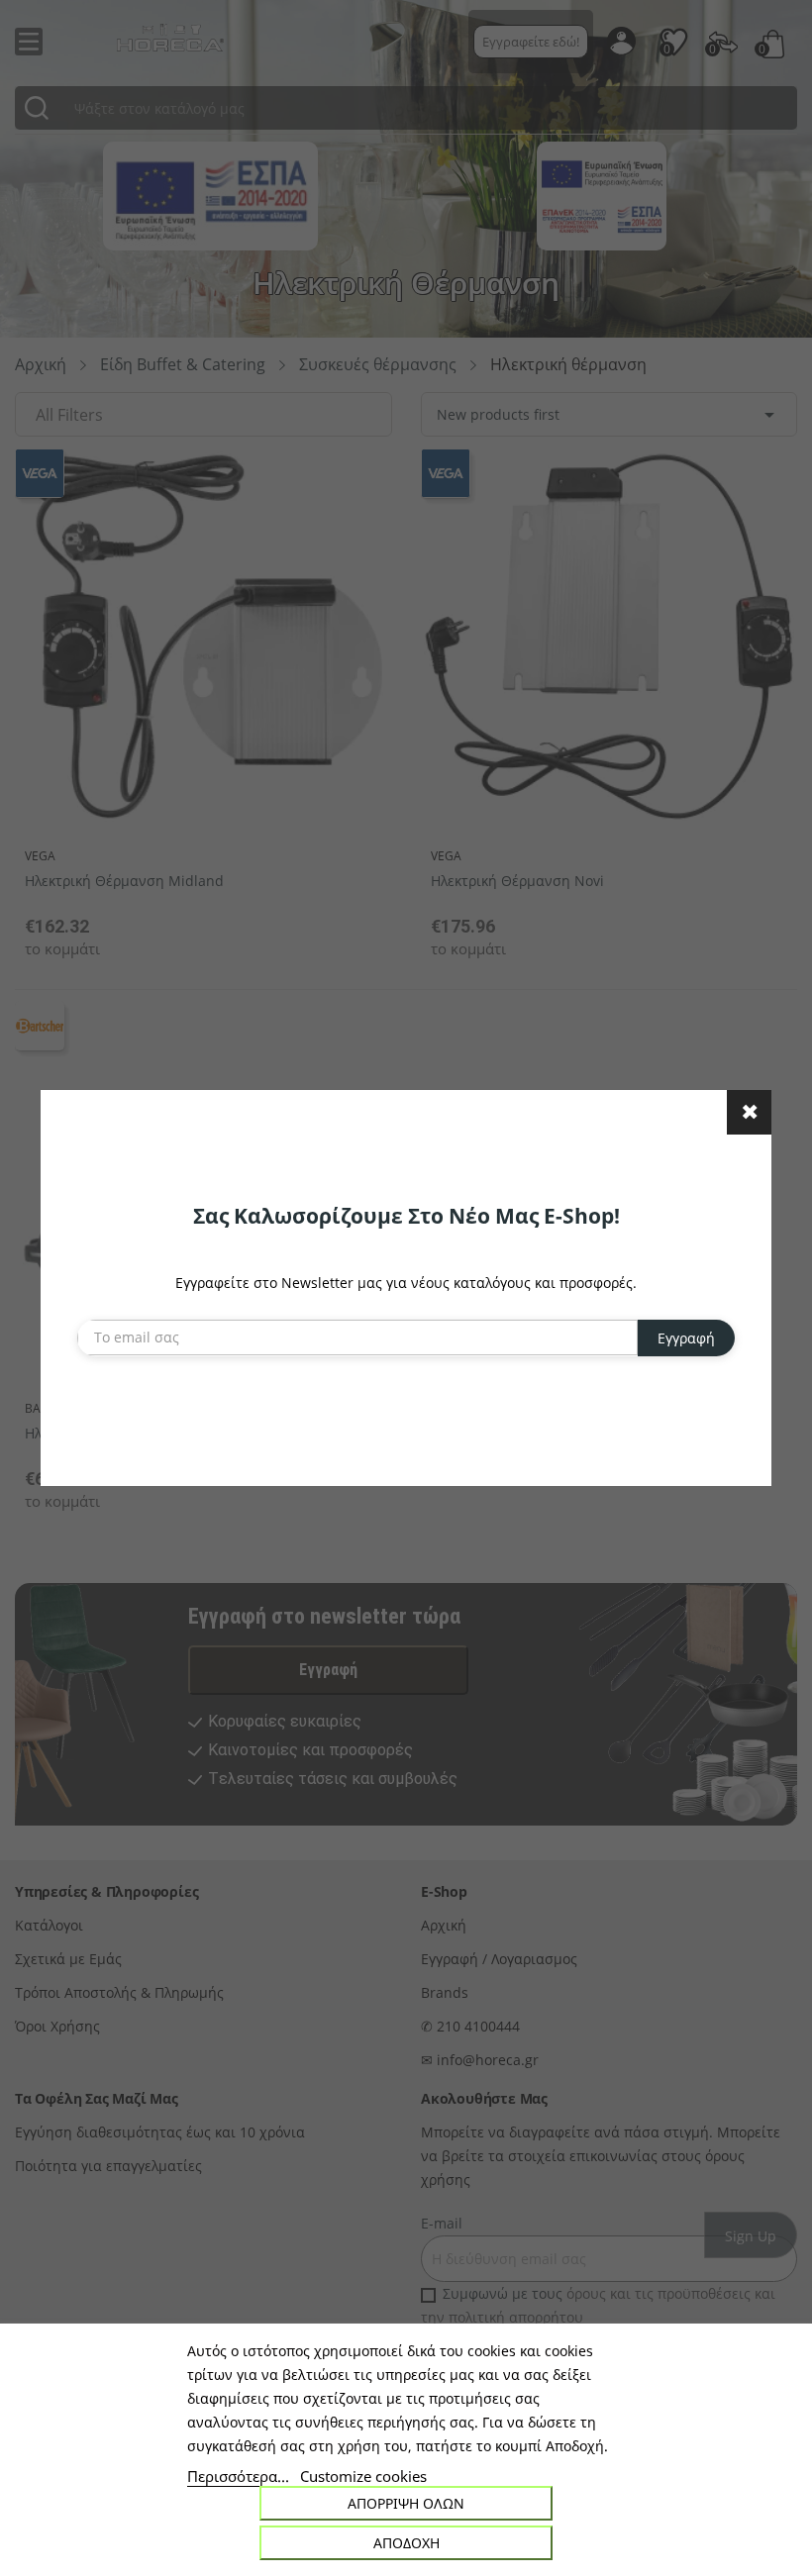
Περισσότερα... (238, 2476)
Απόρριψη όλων (406, 2503)
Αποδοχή (406, 2543)
